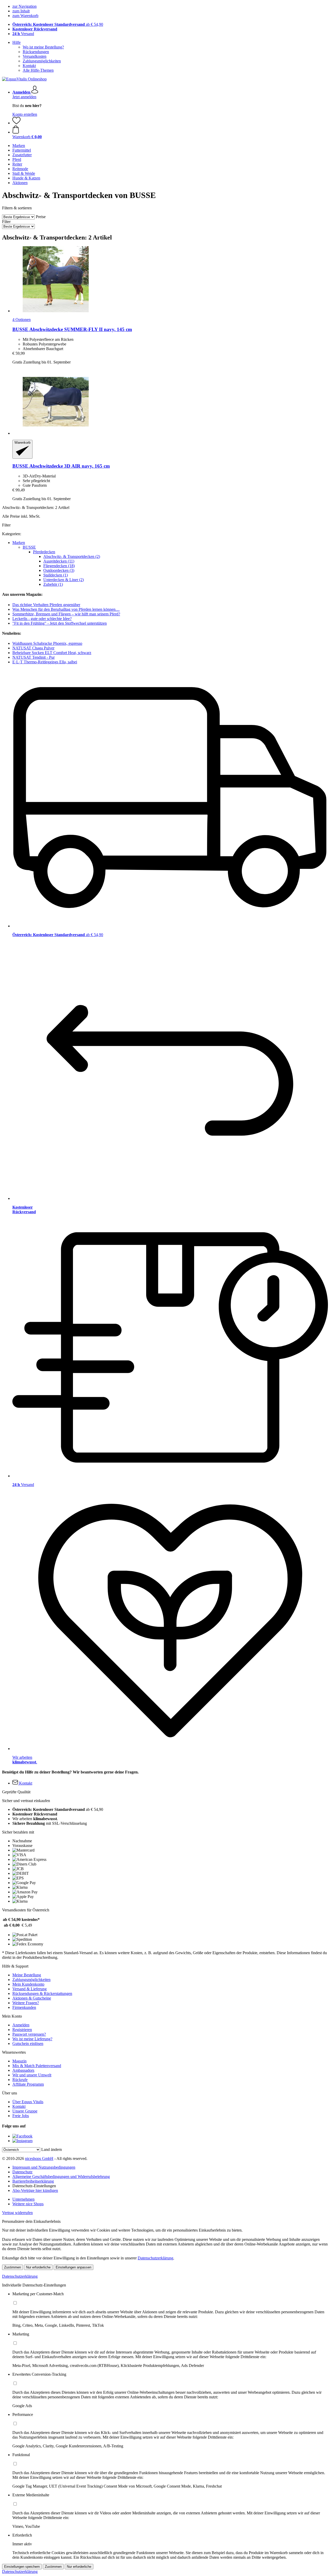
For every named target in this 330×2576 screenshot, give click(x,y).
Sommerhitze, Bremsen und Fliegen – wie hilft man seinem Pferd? (66, 614)
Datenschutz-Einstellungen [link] (34, 2186)
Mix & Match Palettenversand (37, 2066)
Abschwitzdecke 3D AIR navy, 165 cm (61, 466)
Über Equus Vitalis (28, 2102)
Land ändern (52, 2149)
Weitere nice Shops (28, 2204)
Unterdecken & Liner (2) (64, 580)
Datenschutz (22, 2172)
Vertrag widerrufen (17, 2213)
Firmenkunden (24, 2007)
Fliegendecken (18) (59, 566)
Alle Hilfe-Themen (38, 70)
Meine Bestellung (27, 1975)
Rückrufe (20, 2080)
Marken (19, 543)
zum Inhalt (21, 11)
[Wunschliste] (16, 123)
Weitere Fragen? (26, 2003)
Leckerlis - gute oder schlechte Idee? (42, 619)
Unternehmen (23, 2199)
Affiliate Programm (28, 2084)
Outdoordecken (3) (59, 570)
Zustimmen (13, 2267)
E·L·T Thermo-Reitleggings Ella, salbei (45, 662)
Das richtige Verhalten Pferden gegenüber (46, 605)
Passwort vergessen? (29, 2034)
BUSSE (29, 547)
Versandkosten (35, 56)
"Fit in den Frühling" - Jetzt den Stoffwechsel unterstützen (60, 623)
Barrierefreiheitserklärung (33, 2181)
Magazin (19, 2061)
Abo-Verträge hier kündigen (35, 2190)
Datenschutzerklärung (155, 2258)
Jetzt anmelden (24, 97)
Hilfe (16, 42)
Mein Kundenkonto (28, 1984)
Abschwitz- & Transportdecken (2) (72, 556)
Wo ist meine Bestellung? (43, 47)
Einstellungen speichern (22, 2567)
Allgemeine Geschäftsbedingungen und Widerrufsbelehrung (61, 2177)
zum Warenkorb (25, 16)
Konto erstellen (25, 114)
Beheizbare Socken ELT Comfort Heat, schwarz (52, 653)
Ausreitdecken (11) (59, 561)
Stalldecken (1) (56, 575)
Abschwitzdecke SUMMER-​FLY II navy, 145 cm (72, 329)
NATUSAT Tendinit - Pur (34, 657)
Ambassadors (23, 2070)
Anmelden (21, 2025)
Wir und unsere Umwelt (32, 2075)
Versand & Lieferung (30, 1989)
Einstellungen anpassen (73, 2267)
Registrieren (22, 2030)
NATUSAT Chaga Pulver (33, 648)
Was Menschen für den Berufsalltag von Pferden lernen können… (66, 609)
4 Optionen (22, 320)
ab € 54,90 (58, 24)
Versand (23, 34)
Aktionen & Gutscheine (32, 1998)
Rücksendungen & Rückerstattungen (42, 1993)
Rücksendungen (36, 52)
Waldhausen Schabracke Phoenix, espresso (47, 643)
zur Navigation (24, 6)
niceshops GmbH (39, 2158)
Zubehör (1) (53, 584)
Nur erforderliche (38, 2267)
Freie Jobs (21, 2116)
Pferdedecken (44, 552)
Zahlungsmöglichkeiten (42, 61)
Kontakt (29, 66)
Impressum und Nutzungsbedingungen (44, 2167)
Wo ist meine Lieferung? (32, 2039)
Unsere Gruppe (25, 2111)
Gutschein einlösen (28, 2044)
